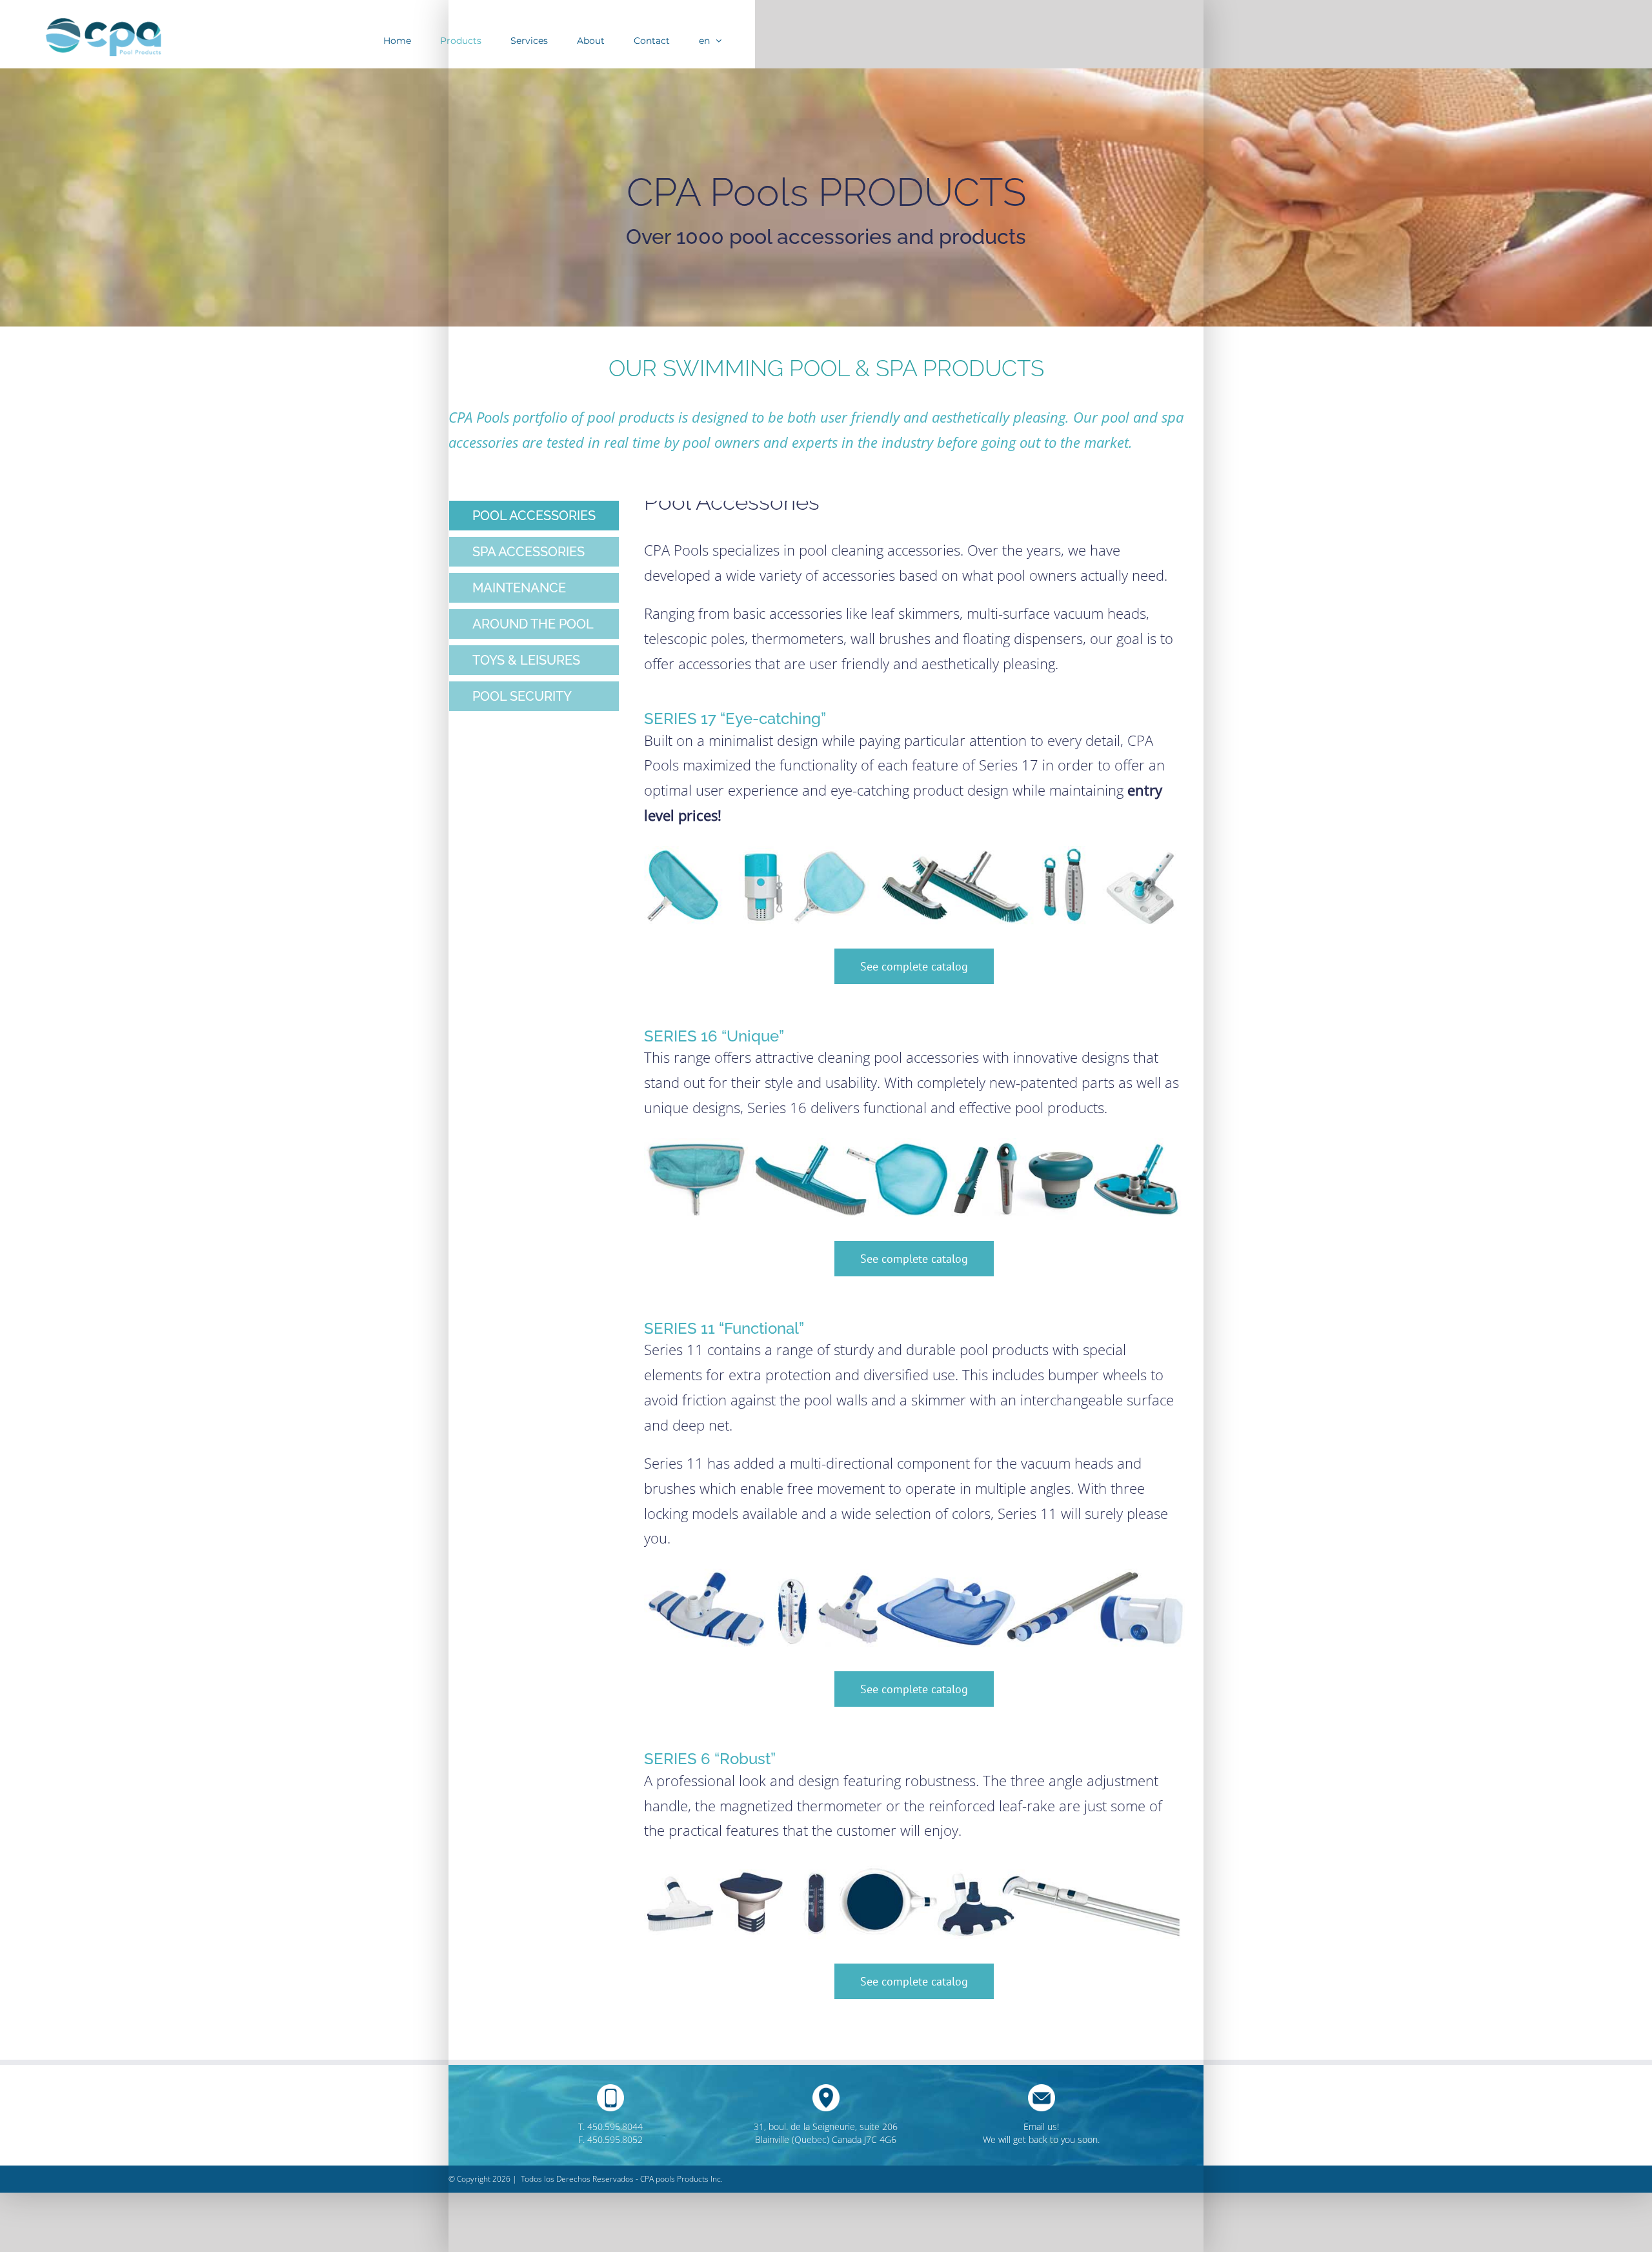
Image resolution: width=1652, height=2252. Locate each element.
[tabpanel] (914, 1264)
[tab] (534, 516)
